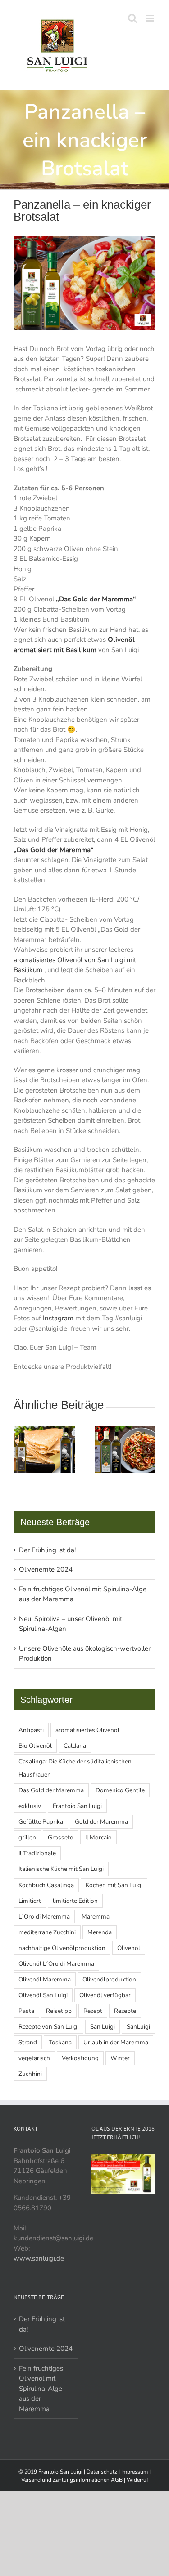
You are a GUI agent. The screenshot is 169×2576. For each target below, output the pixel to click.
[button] (20, 1450)
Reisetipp (59, 2011)
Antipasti (31, 1730)
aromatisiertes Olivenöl (87, 1730)
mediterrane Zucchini (47, 1932)
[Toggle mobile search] (132, 18)
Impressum (135, 2472)
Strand (28, 2042)
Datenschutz (103, 2472)
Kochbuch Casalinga (46, 1885)
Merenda (100, 1932)
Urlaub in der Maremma (116, 2042)
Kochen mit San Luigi (114, 1885)
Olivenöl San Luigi (43, 1995)
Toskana (60, 2042)
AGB (117, 2480)
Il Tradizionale (37, 1853)
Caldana (75, 1746)
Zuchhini (30, 2074)
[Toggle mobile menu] (151, 18)
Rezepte (125, 2011)
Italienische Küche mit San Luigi (61, 1869)
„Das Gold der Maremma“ (96, 599)
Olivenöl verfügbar (105, 1995)
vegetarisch (34, 2058)
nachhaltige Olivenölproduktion (62, 1948)
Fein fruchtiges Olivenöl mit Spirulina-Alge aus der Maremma (41, 2389)
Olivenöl (129, 1948)
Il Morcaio (98, 1837)
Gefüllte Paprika (41, 1822)
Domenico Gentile (120, 1790)
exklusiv (30, 1806)
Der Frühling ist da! (47, 1550)
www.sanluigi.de (39, 2258)
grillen (27, 1837)
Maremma (96, 1916)
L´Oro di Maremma (44, 1916)
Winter (120, 2058)
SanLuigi (138, 2027)
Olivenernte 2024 (46, 1569)
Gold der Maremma (101, 1822)
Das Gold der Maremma (51, 1790)
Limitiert (30, 1901)
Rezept (93, 2011)
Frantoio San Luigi (77, 1806)
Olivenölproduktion (109, 1979)
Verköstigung (80, 2058)
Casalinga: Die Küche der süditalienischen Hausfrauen (75, 1768)
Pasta (26, 2011)
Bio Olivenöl (35, 1746)
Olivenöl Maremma (45, 1979)
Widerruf (137, 2480)
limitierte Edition (75, 1901)
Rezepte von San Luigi (48, 2027)
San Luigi (103, 2027)
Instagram (58, 1318)
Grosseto (61, 1837)
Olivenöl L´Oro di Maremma (56, 1964)
